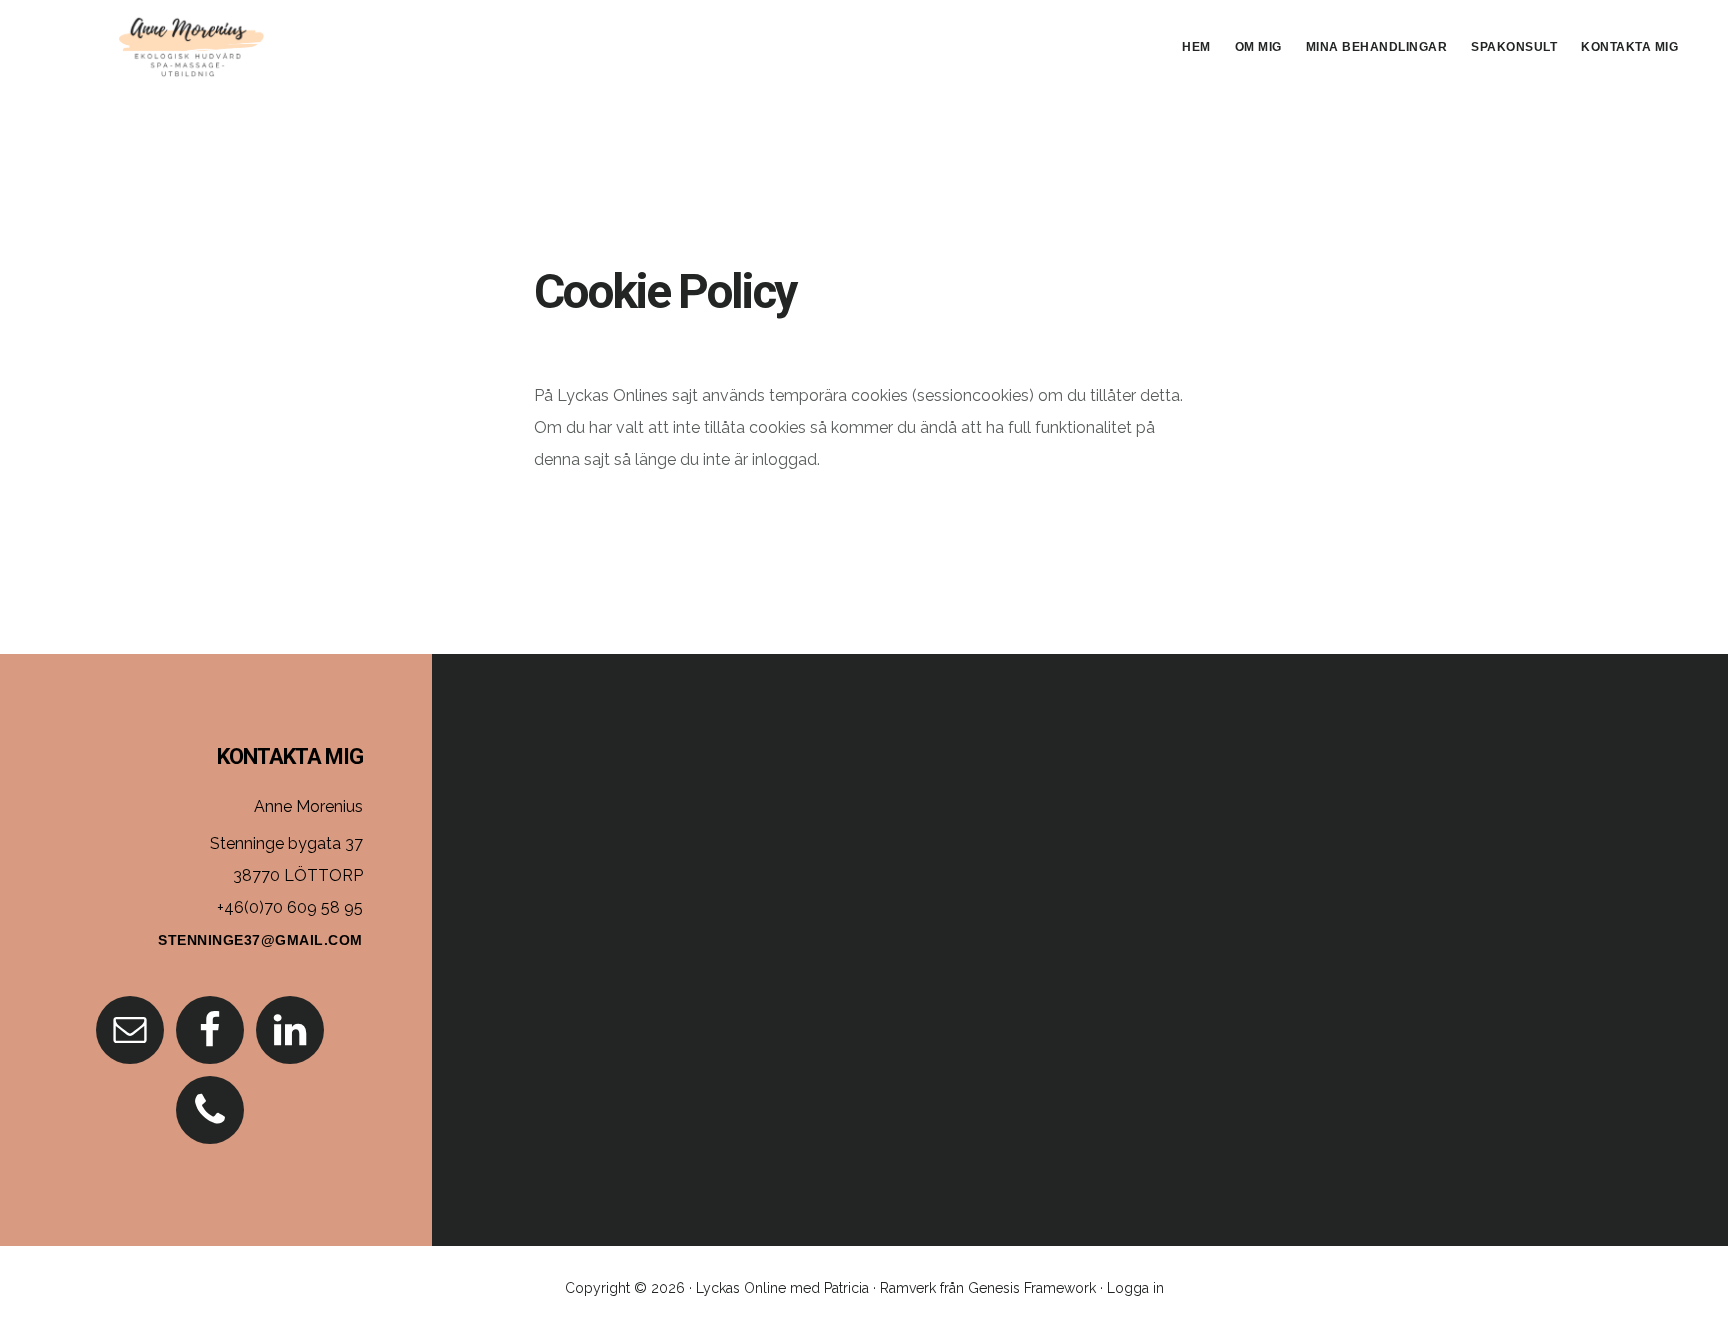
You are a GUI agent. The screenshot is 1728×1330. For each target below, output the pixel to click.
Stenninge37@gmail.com (260, 940)
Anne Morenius (190, 44)
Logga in (1135, 1288)
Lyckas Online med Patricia (782, 1288)
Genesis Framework (1032, 1288)
